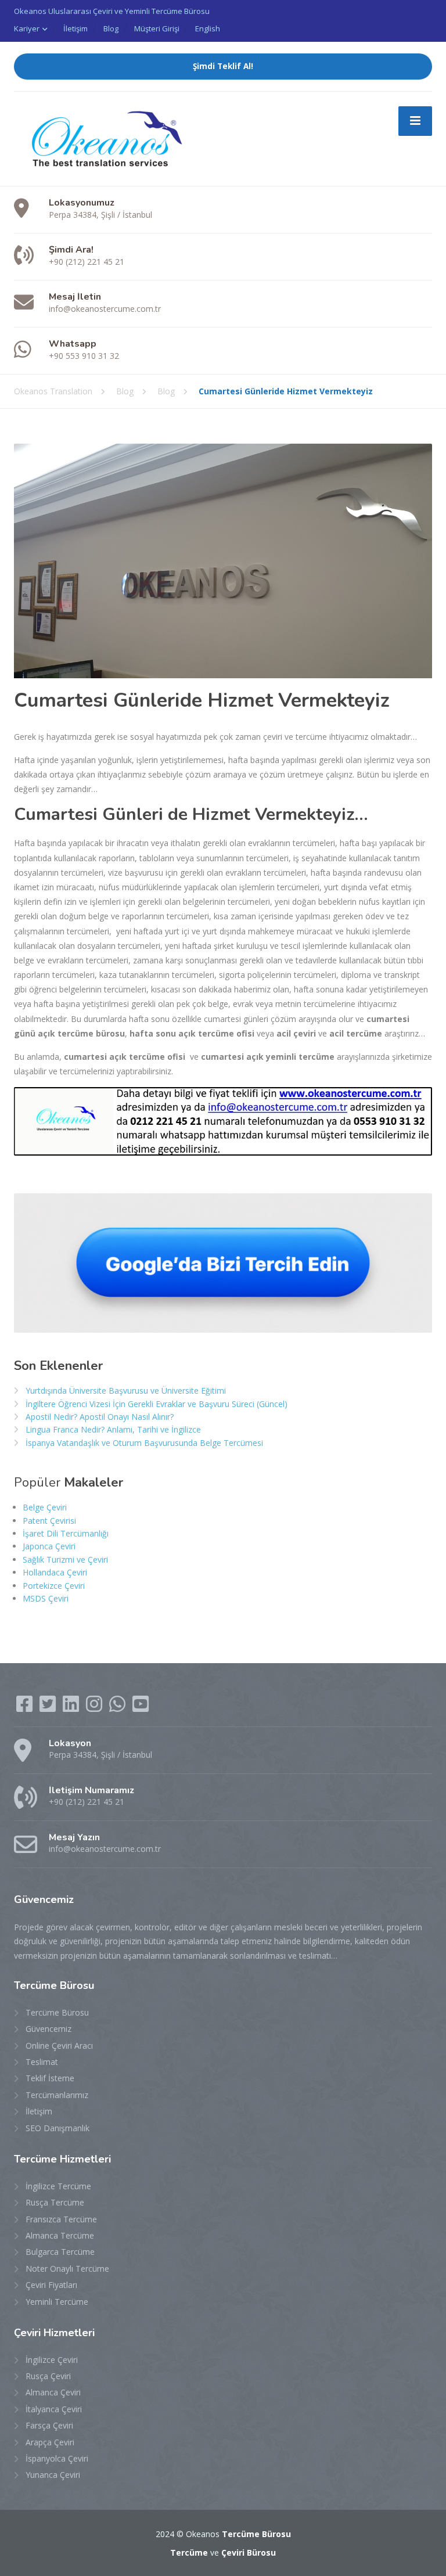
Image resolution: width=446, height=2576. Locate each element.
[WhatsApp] (118, 1708)
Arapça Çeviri (50, 2442)
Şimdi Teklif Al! (223, 66)
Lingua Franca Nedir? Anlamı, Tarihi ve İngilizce (113, 1429)
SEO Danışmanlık (57, 2128)
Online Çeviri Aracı (59, 2046)
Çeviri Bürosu (249, 2552)
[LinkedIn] (72, 1708)
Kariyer (27, 28)
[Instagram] (95, 1708)
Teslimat (42, 2062)
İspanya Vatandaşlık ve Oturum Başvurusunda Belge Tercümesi (144, 1443)
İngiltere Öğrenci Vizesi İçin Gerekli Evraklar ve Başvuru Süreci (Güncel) (157, 1404)
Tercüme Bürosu (57, 2012)
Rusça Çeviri (48, 2376)
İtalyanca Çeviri (54, 2409)
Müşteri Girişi (157, 28)
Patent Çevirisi (49, 1521)
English (208, 28)
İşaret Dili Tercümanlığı (66, 1533)
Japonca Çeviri (49, 1546)
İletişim (75, 28)
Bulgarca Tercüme (60, 2252)
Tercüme (189, 2552)
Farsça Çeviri (49, 2425)
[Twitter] (49, 1708)
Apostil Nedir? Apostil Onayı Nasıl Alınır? (100, 1417)
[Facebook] (26, 1708)
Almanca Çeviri (53, 2392)
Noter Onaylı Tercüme (67, 2269)
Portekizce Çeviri (54, 1586)
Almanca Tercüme (60, 2235)
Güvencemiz (48, 2029)
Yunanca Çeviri (53, 2475)
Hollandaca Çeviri (55, 1572)
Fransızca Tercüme (61, 2219)
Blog (111, 28)
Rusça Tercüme (55, 2202)
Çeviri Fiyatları (51, 2285)
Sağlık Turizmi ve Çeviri (65, 1559)
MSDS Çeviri (46, 1598)
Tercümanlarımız (57, 2095)
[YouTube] (141, 1708)
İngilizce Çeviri (52, 2360)
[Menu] (415, 121)
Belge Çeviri (45, 1507)
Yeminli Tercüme (57, 2302)
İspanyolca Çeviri (57, 2458)
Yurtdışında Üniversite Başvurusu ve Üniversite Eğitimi (126, 1390)
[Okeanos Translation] (101, 138)
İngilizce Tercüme (58, 2186)
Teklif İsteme (50, 2078)
